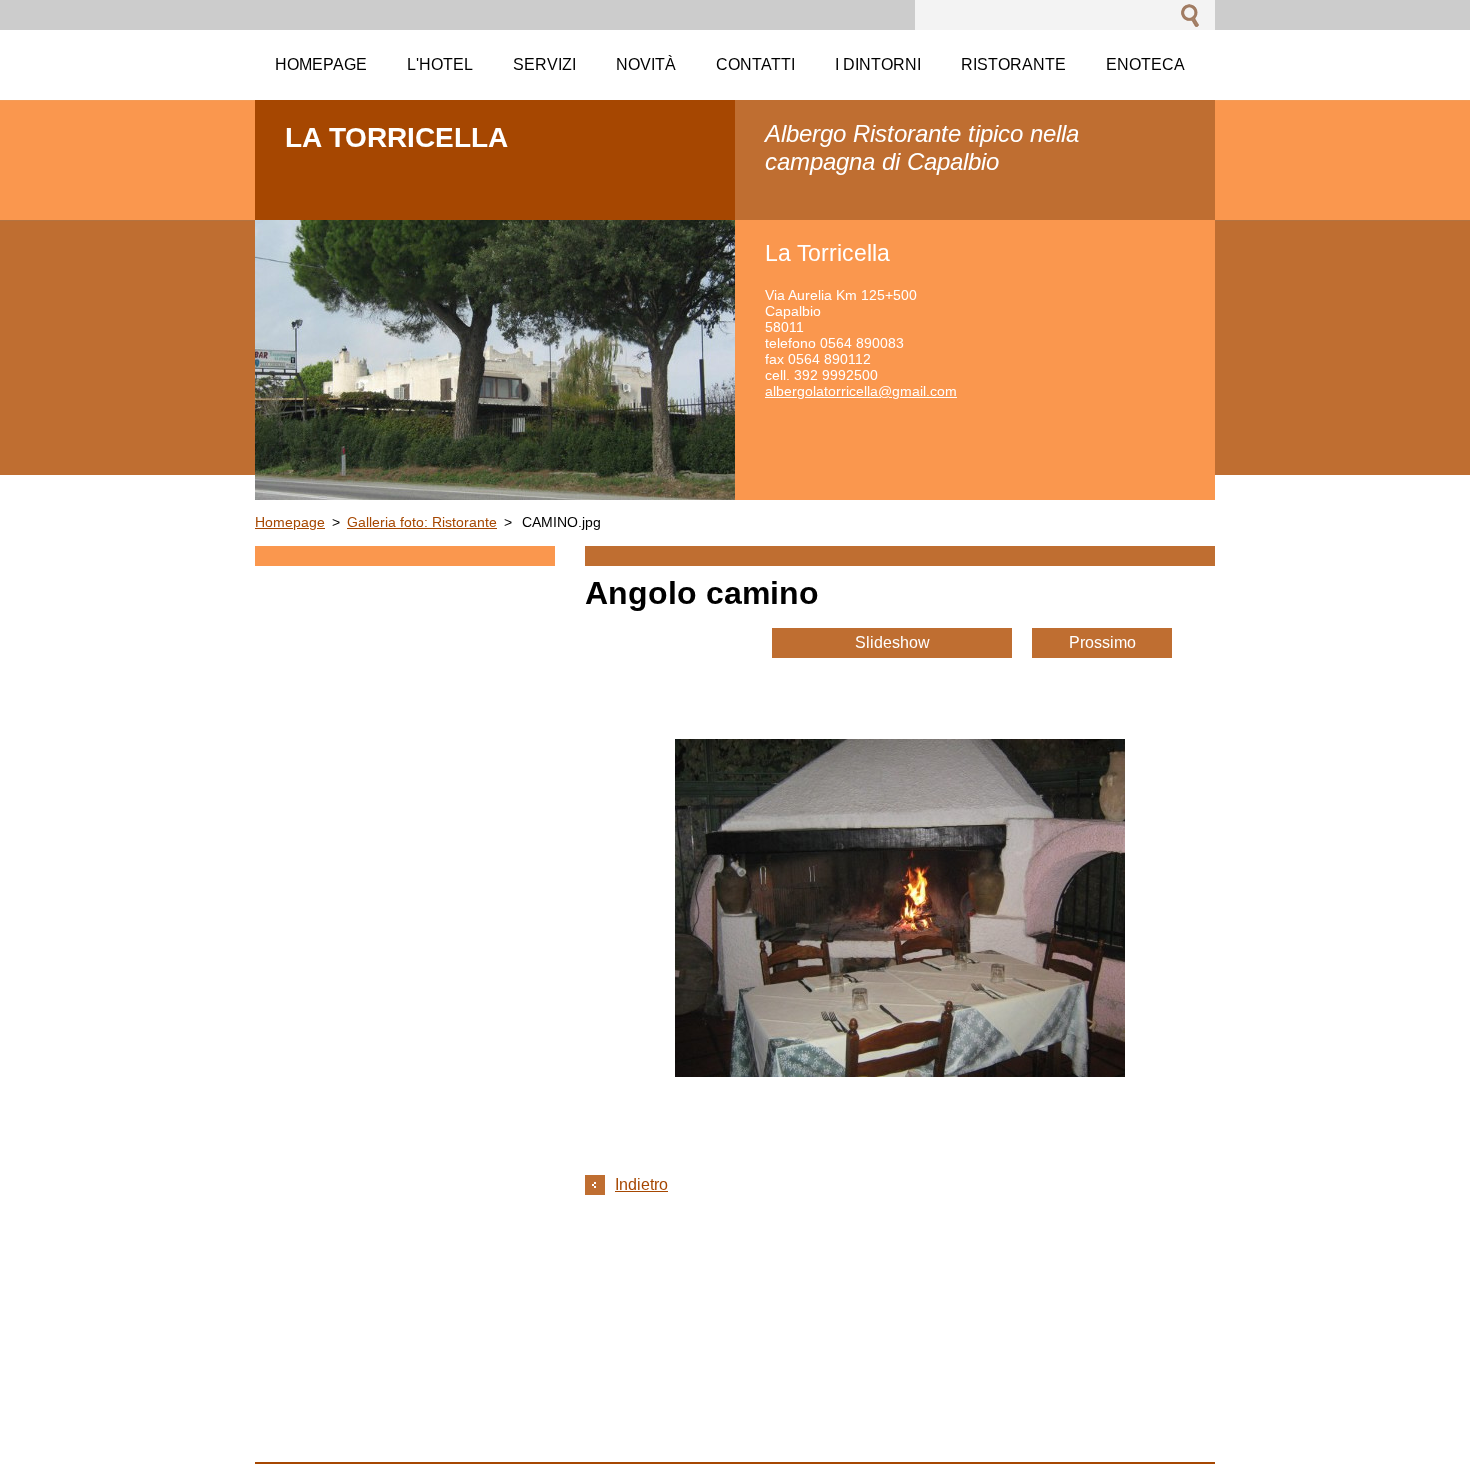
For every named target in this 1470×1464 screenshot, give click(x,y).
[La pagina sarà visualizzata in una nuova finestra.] (900, 1071)
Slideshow (892, 642)
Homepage (290, 522)
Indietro (641, 1184)
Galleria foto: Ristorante (422, 522)
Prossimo (1102, 642)
